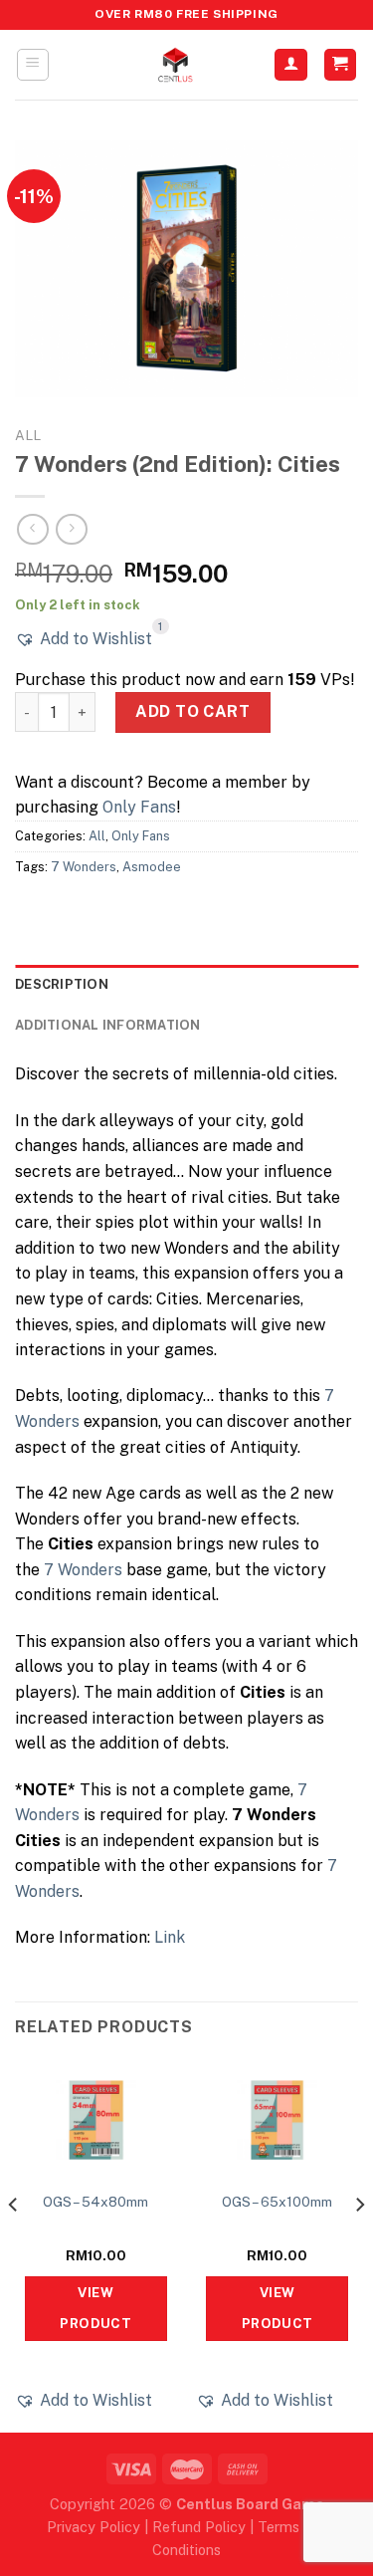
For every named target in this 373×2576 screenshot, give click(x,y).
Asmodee (152, 867)
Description (62, 984)
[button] (84, 639)
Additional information (108, 1025)
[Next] (359, 2244)
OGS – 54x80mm (95, 2202)
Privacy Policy (93, 2527)
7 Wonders (84, 867)
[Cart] (341, 65)
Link (170, 1937)
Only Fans (139, 807)
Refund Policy (199, 2527)
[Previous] (14, 2244)
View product (95, 2308)
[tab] (186, 985)
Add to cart (192, 711)
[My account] (291, 65)
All (28, 435)
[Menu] (33, 65)
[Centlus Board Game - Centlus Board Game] (175, 65)
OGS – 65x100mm (277, 2202)
